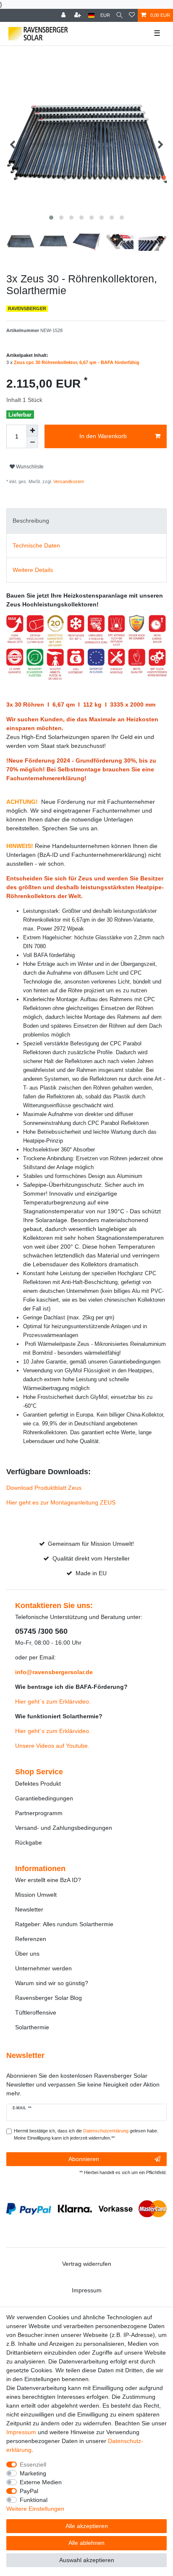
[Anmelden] (64, 15)
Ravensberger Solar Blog (48, 1998)
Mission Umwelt (36, 1895)
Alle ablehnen (86, 2543)
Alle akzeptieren (87, 2526)
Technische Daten (36, 545)
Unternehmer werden (43, 1968)
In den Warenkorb (103, 436)
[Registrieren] (79, 15)
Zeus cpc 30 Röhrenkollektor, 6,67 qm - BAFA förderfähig (77, 362)
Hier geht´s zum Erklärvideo (52, 1701)
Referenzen (31, 1939)
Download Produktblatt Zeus (44, 1488)
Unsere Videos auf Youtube (51, 1746)
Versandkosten (68, 481)
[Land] (91, 15)
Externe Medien (41, 2482)
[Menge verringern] (32, 442)
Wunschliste (29, 467)
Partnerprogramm (39, 1813)
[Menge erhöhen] (32, 431)
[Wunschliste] (132, 15)
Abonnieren (84, 2159)
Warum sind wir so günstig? (52, 1983)
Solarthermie (32, 2027)
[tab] (86, 521)
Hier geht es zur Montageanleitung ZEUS (61, 1502)
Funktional (34, 2500)
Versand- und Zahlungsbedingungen (64, 1828)
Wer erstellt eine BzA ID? (48, 1880)
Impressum (87, 2290)
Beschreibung (31, 521)
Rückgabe (29, 1842)
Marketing (33, 2473)
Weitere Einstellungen (35, 2509)
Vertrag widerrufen (87, 2264)
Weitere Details (33, 570)
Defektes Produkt (38, 1784)
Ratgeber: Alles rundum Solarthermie (64, 1924)
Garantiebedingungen (44, 1798)
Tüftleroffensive (36, 2012)
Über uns (27, 1954)
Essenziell (33, 2464)
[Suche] (119, 15)
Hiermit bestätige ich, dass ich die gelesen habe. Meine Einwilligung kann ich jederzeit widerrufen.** (86, 2134)
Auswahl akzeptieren (87, 2560)
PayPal (29, 2491)
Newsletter (29, 1909)
